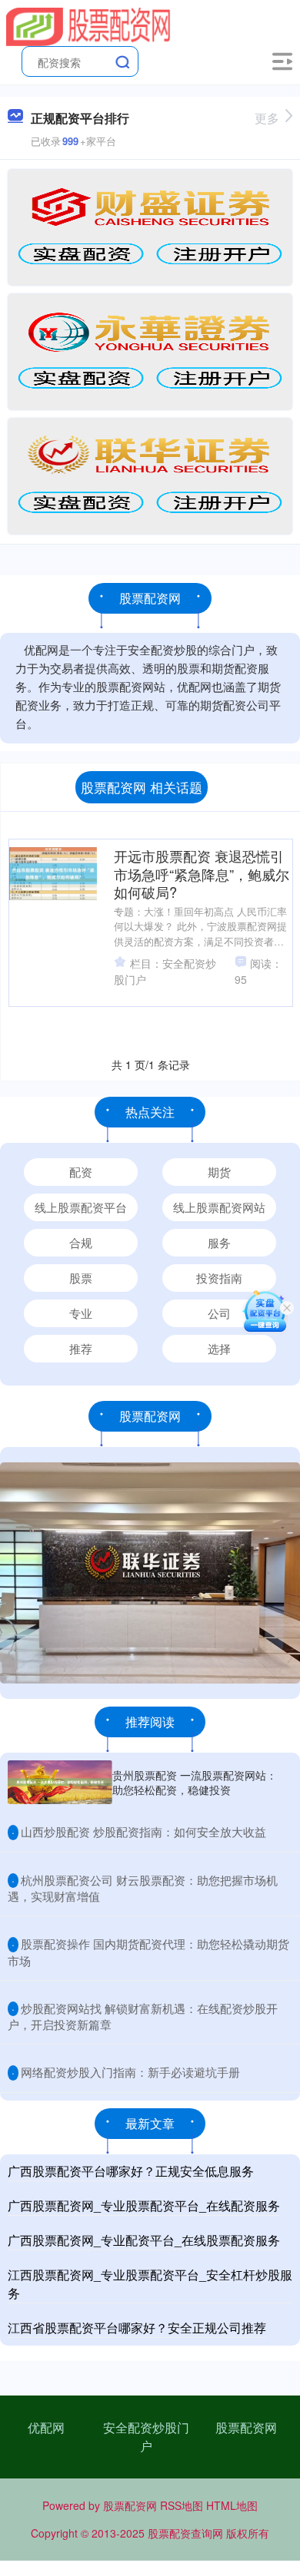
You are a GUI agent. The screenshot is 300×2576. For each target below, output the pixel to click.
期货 (219, 1172)
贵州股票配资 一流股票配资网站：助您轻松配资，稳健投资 (195, 1782)
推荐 (81, 1348)
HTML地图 (232, 2505)
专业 (81, 1313)
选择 (219, 1348)
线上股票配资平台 (81, 1207)
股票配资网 (246, 2427)
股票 (81, 1278)
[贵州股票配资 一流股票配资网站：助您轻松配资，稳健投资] (60, 1782)
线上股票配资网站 (219, 1207)
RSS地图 (182, 2505)
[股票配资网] (88, 25)
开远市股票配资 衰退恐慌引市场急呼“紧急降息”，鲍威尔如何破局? (202, 874)
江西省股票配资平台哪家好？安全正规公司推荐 (137, 2328)
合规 (81, 1242)
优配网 (46, 2427)
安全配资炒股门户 (146, 2437)
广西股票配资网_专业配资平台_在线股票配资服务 (144, 2240)
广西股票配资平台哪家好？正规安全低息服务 (131, 2171)
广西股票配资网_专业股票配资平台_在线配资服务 (144, 2205)
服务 (219, 1242)
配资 (81, 1172)
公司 (219, 1313)
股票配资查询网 (185, 2533)
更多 (267, 118)
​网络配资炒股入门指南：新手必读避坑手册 (130, 2072)
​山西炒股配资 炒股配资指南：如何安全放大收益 (143, 1831)
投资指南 (219, 1278)
